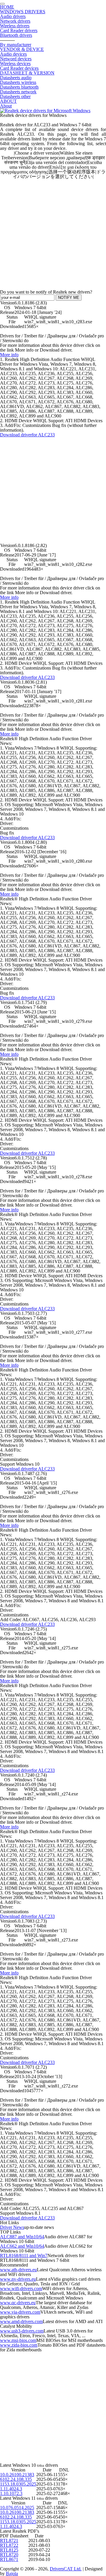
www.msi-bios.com (18, 2340)
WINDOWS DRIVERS (23, 12)
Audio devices (13, 54)
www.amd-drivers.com (21, 2321)
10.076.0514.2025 (17, 2508)
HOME (7, 7)
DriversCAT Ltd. (66, 2569)
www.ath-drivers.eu (18, 2270)
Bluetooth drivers (16, 35)
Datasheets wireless (18, 82)
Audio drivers (13, 16)
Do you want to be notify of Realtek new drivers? (46, 292)
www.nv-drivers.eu (18, 2279)
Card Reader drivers (19, 30)
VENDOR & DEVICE (22, 49)
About (6, 106)
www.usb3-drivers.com (22, 2331)
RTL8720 (9, 2555)
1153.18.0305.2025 (18, 2484)
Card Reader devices (19, 68)
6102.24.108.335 (16, 2479)
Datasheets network (18, 92)
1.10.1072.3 (11, 2493)
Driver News (12, 2227)
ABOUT (8, 101)
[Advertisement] (53, 232)
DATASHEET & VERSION (27, 73)
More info (9, 355)
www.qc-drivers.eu (18, 2303)
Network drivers (15, 21)
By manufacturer (16, 45)
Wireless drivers (15, 26)
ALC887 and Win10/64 (22, 2237)
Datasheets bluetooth (19, 87)
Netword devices (16, 59)
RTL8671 (9, 2559)
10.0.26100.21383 (17, 2475)
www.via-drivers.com (20, 2312)
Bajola (12, 2573)
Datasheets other (15, 96)
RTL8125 (9, 2550)
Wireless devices (15, 63)
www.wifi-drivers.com (21, 2288)
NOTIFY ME (69, 298)
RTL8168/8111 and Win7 (24, 2256)
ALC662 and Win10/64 (22, 2246)
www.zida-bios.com (19, 2345)
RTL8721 (9, 2541)
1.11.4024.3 (11, 2489)
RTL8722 (9, 2545)
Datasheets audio (16, 78)
